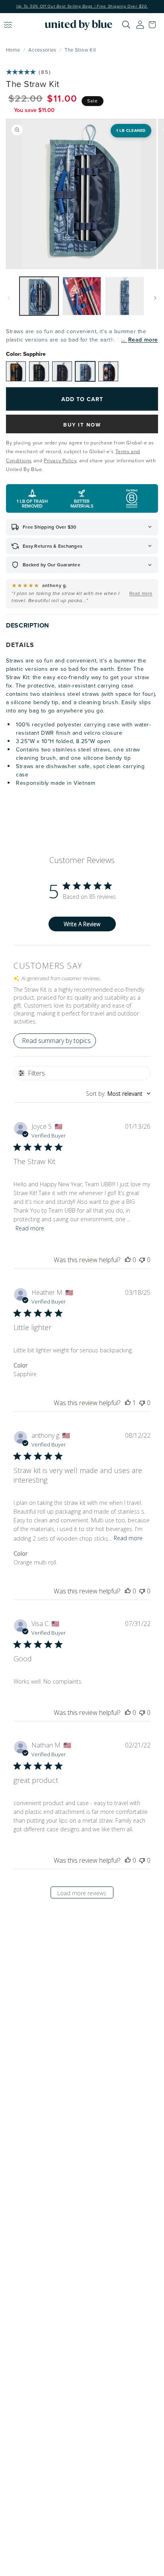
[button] (154, 25)
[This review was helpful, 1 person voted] (128, 1403)
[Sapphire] (85, 371)
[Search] (126, 25)
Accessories (42, 50)
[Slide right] (155, 298)
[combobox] (118, 1094)
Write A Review (82, 924)
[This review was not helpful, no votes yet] (142, 1260)
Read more (143, 340)
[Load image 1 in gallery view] (39, 296)
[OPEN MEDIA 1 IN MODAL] (81, 194)
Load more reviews (82, 1893)
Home (13, 50)
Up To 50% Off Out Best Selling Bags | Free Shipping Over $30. (82, 6)
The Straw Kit (80, 50)
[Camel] (16, 371)
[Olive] (39, 371)
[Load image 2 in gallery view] (82, 296)
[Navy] (62, 371)
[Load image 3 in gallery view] (125, 296)
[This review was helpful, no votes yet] (128, 1260)
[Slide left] (9, 298)
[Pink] (108, 371)
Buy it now (82, 425)
